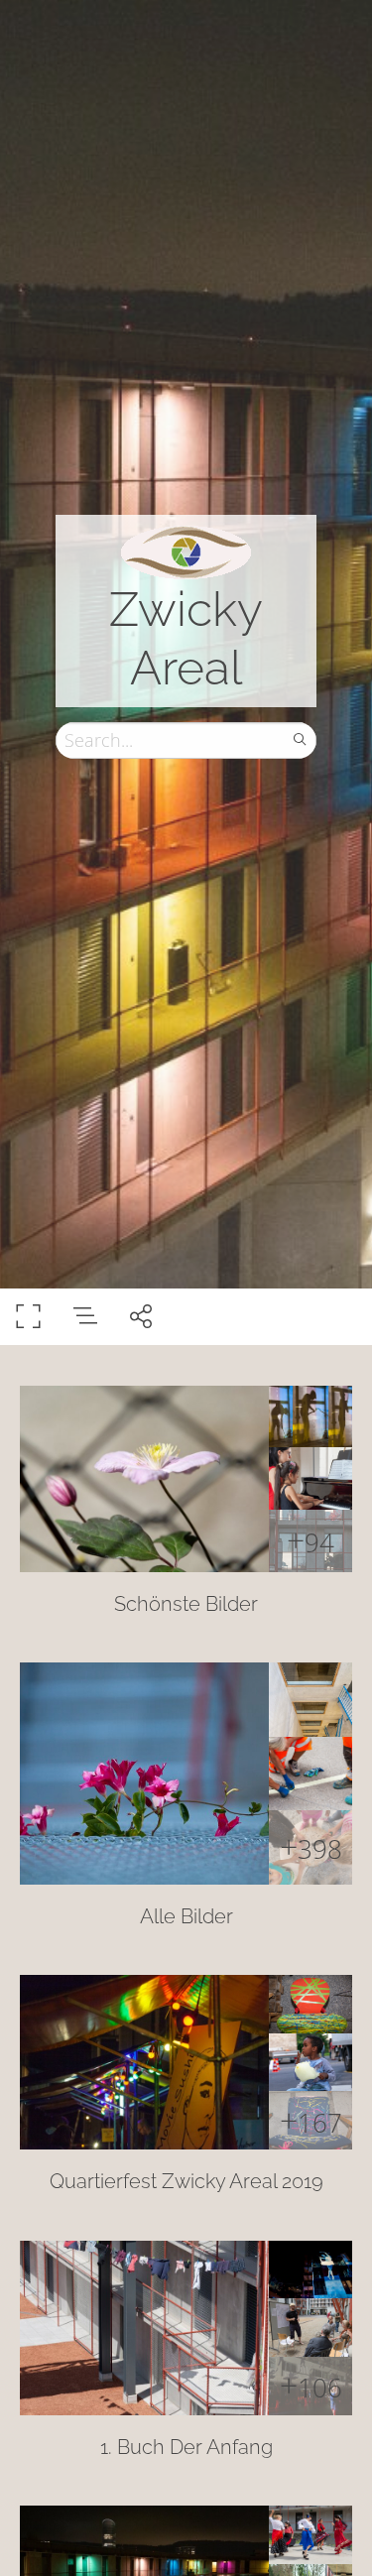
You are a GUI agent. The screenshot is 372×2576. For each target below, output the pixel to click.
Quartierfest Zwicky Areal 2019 (186, 2181)
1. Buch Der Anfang (186, 2447)
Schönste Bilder (186, 1604)
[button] (186, 2532)
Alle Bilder (186, 1916)
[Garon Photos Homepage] (186, 551)
